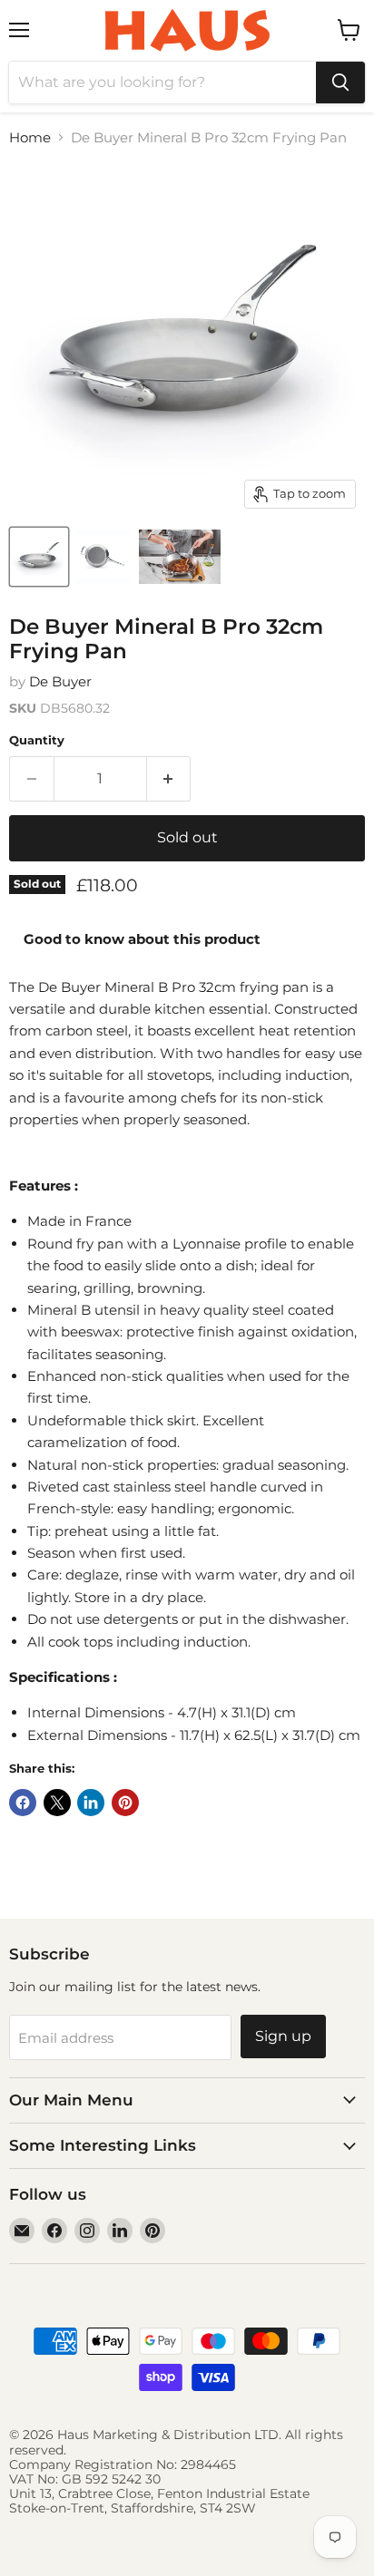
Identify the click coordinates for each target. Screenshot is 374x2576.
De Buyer (60, 681)
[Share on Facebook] (23, 1803)
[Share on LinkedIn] (91, 1803)
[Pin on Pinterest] (125, 1803)
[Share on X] (57, 1803)
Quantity (37, 740)
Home (30, 137)
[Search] (340, 83)
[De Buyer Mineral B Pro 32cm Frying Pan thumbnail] (39, 557)
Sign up (283, 2036)
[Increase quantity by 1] (169, 779)
